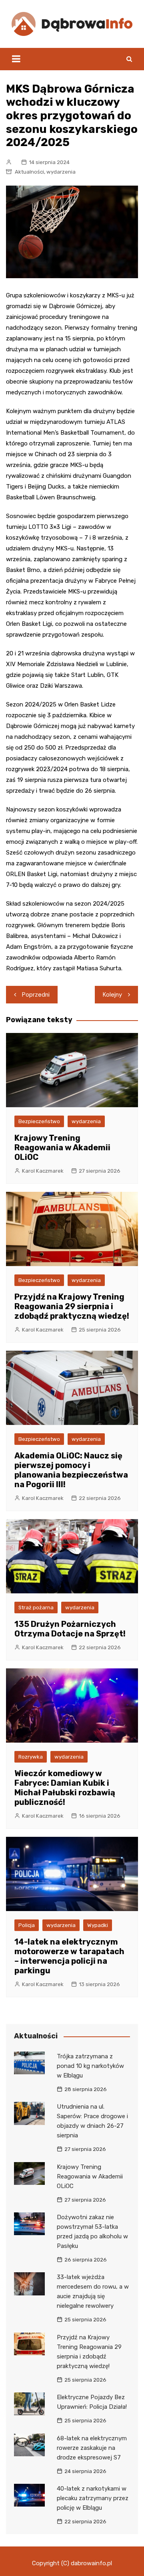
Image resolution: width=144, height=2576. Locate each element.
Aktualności (29, 172)
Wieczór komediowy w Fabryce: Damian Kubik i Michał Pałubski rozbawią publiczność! (65, 1788)
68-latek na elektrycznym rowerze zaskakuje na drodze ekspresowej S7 (92, 2448)
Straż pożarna (36, 1608)
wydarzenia (61, 172)
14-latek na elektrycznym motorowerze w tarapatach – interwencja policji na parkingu (69, 1956)
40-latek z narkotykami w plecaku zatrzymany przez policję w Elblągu (93, 2498)
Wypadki (98, 1925)
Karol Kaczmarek (43, 1171)
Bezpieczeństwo (39, 1121)
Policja (27, 1925)
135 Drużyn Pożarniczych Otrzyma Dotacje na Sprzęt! (70, 1629)
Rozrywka (31, 1757)
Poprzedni (36, 995)
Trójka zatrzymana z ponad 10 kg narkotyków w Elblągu (90, 2066)
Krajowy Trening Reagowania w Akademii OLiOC (62, 1148)
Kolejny (112, 995)
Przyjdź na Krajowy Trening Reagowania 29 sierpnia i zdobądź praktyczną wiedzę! (72, 1306)
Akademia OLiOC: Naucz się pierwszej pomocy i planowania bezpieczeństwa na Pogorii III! (71, 1470)
